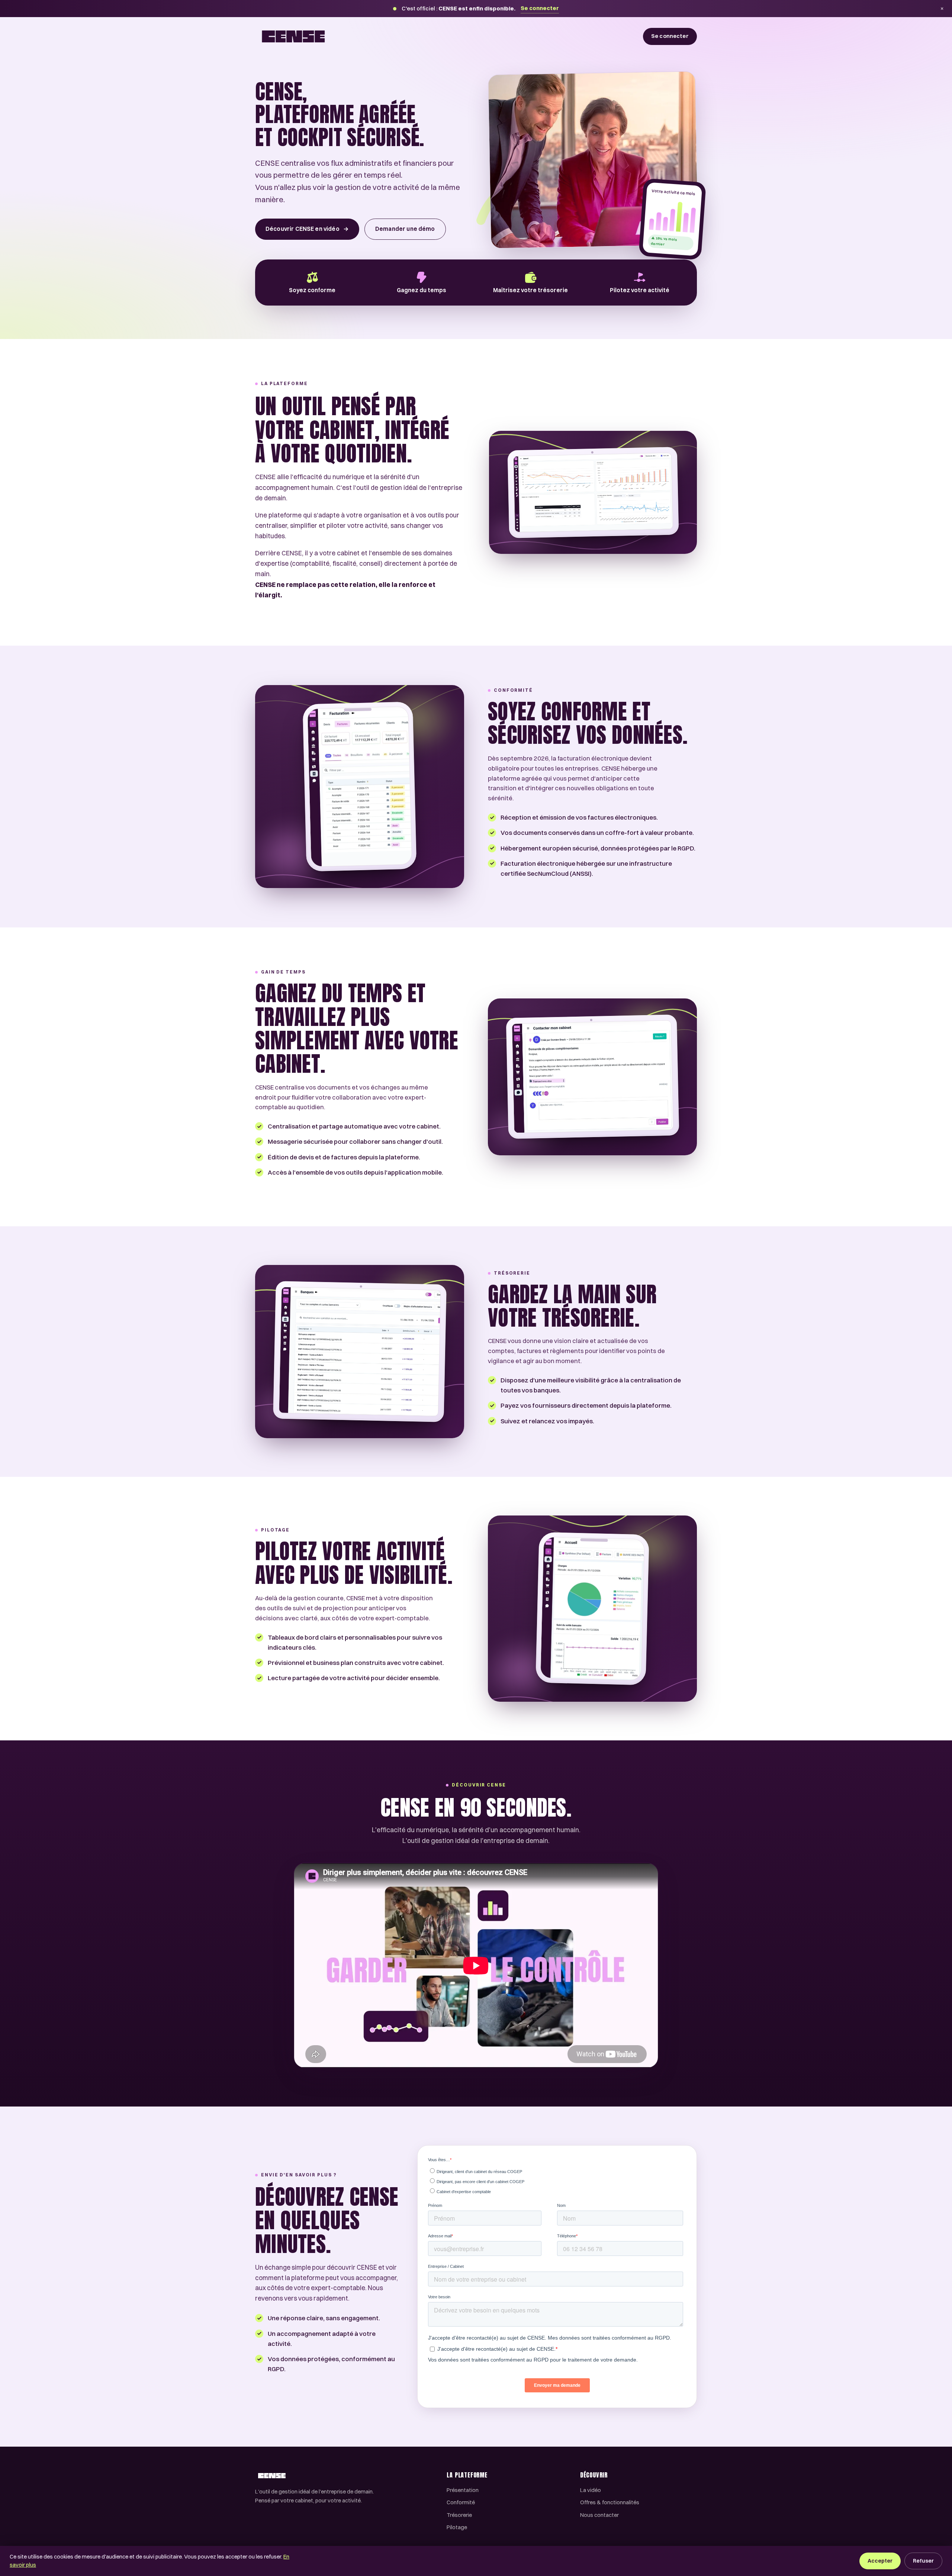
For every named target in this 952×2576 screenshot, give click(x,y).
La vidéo (591, 2490)
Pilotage (457, 2527)
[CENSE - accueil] (293, 36)
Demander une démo (405, 229)
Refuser (923, 2561)
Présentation (463, 2490)
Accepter (880, 2561)
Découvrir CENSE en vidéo (307, 229)
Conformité (461, 2502)
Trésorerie (459, 2515)
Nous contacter (599, 2515)
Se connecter (540, 8)
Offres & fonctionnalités (610, 2502)
